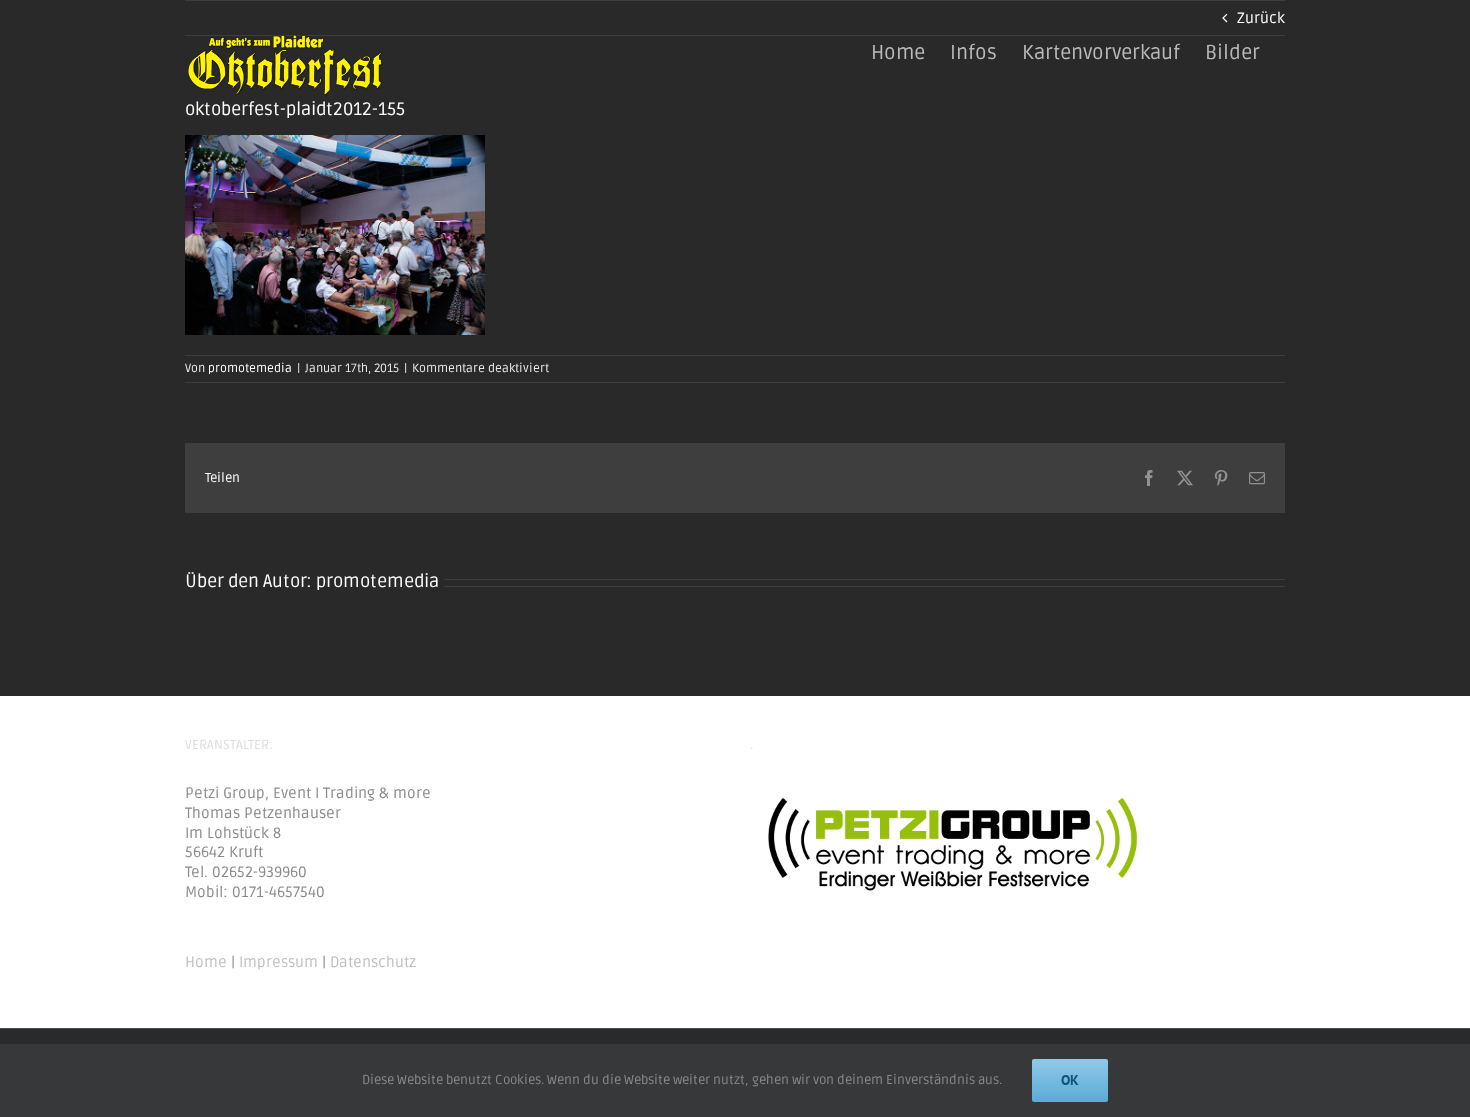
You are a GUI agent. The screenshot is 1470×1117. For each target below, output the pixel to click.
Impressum (278, 962)
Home (206, 962)
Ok (1070, 1080)
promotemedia (250, 368)
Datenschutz (373, 962)
